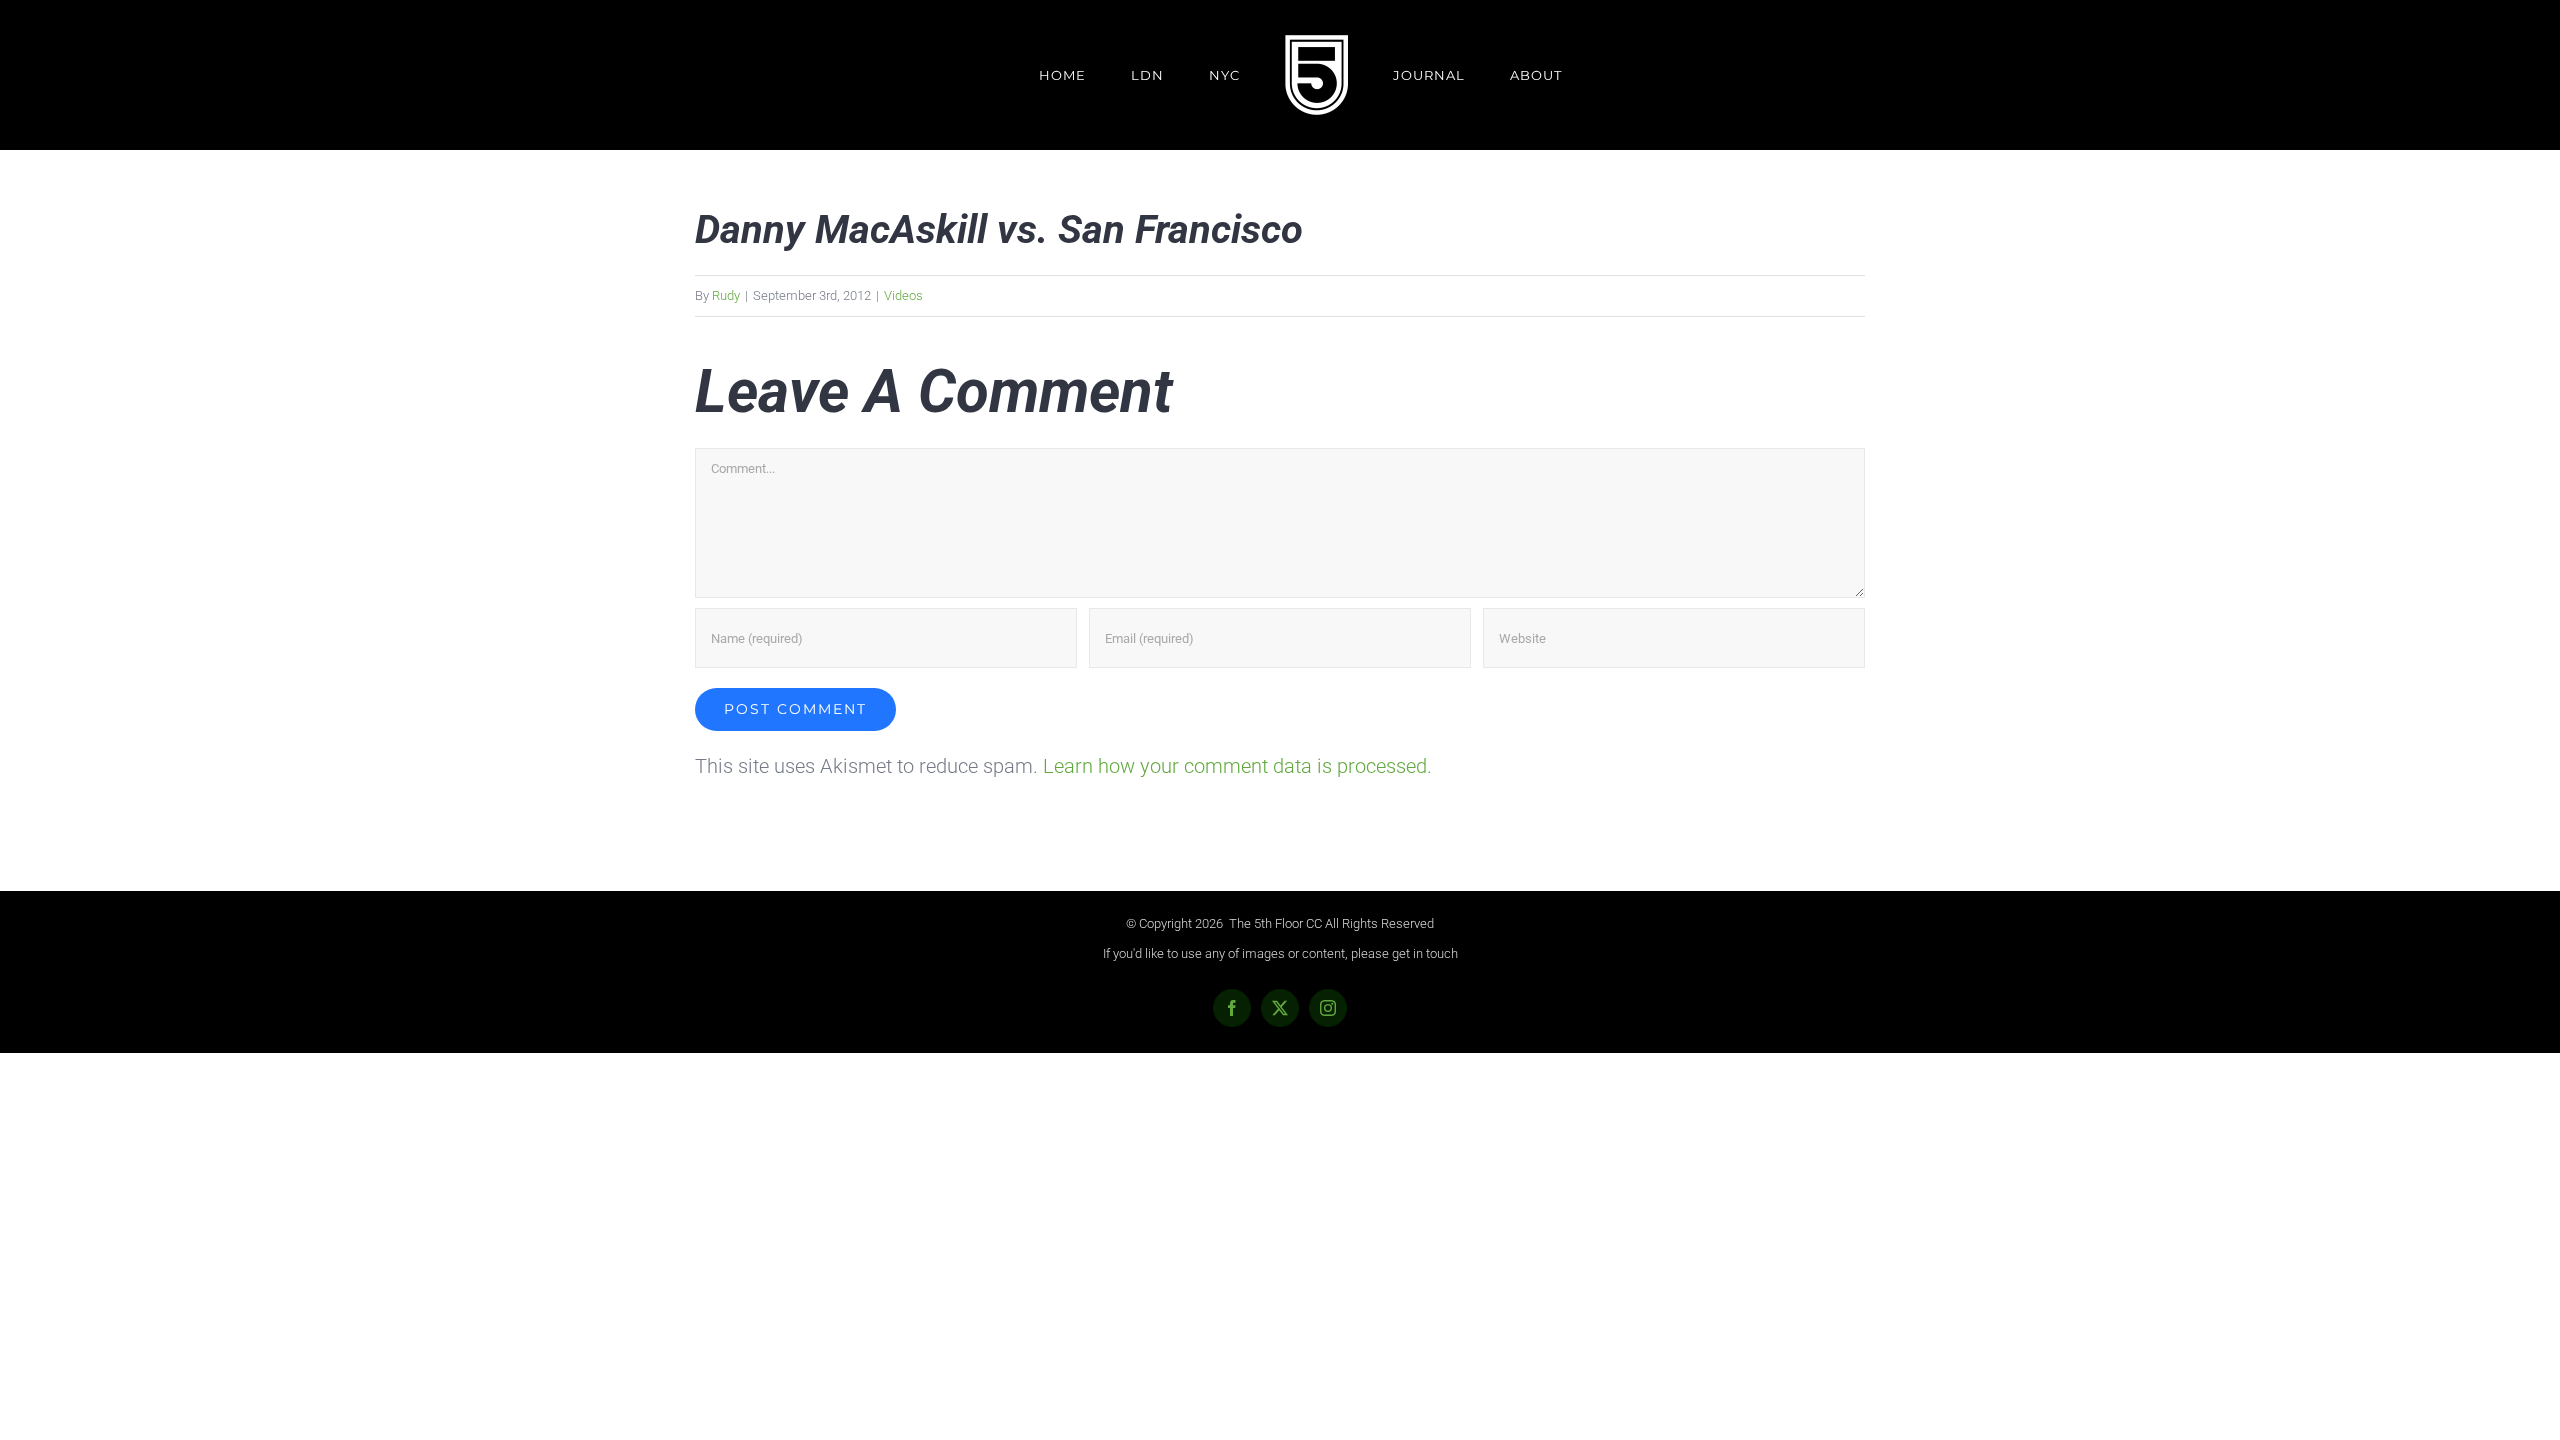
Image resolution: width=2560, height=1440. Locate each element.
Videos (903, 295)
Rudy (726, 295)
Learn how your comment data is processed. (1237, 766)
